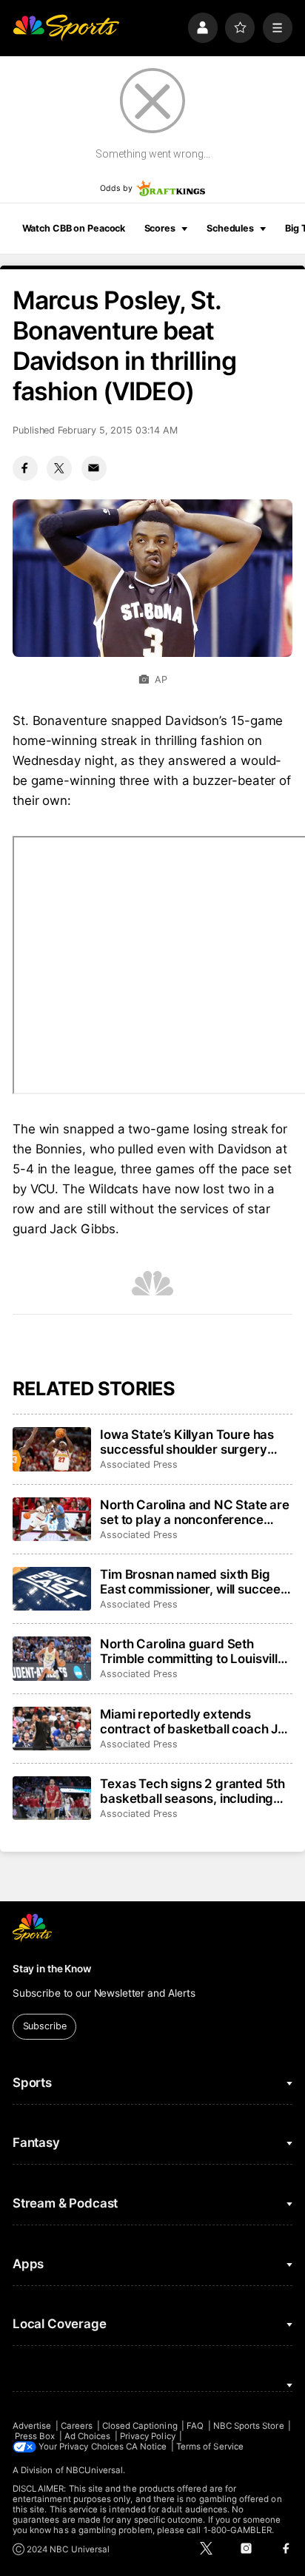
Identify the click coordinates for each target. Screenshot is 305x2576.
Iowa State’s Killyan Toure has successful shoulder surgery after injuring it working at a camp (187, 1442)
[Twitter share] (59, 468)
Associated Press (139, 1464)
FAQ (195, 2426)
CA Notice (147, 2447)
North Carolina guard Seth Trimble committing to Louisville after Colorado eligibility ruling (192, 1651)
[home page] (66, 27)
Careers (77, 2426)
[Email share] (94, 468)
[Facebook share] (25, 468)
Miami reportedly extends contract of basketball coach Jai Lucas (194, 1722)
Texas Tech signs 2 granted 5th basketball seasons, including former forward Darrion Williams (194, 1791)
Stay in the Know (52, 1969)
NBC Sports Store (249, 2426)
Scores (160, 228)
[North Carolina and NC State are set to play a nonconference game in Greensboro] (52, 1520)
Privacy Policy (148, 2436)
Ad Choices (88, 2436)
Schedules (230, 228)
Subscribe (45, 2026)
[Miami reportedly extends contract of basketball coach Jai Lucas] (52, 1729)
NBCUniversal (95, 2470)
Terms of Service (210, 2447)
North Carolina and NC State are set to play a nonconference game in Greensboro (195, 1512)
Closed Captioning (140, 2426)
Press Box (35, 2436)
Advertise (32, 2426)
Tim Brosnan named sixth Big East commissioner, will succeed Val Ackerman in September (194, 1582)
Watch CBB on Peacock (74, 228)
